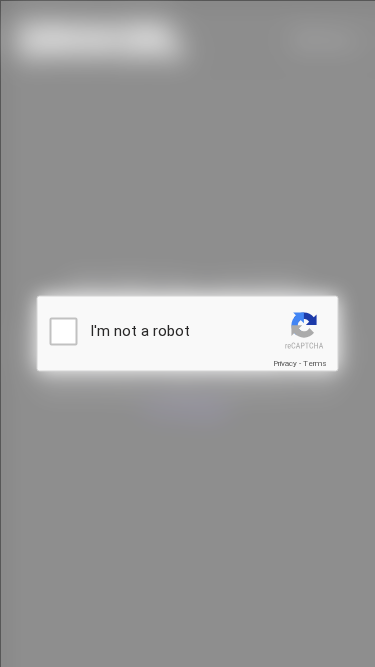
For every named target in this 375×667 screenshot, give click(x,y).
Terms (315, 363)
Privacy (285, 363)
